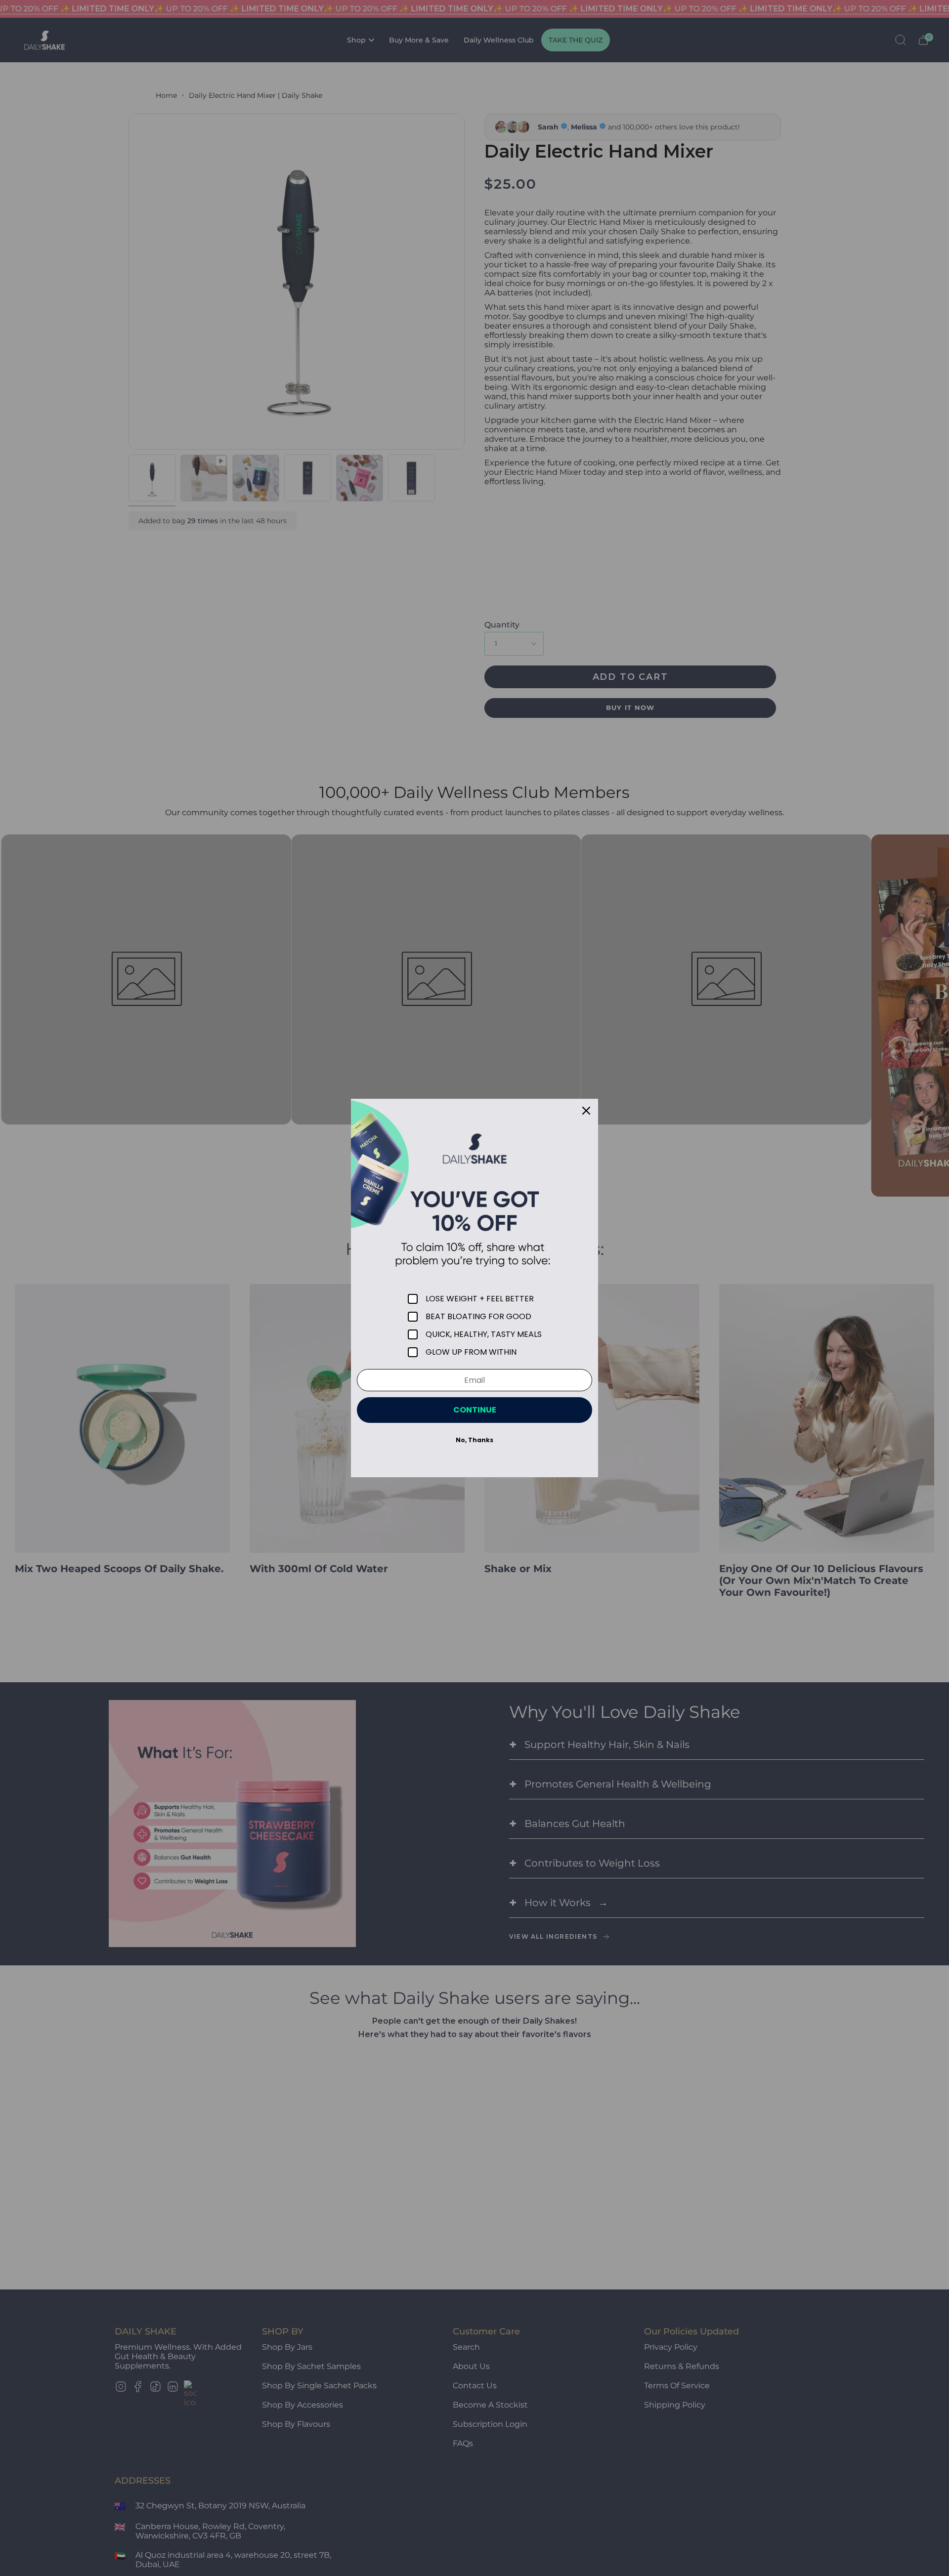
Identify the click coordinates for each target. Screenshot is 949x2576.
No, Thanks (474, 1440)
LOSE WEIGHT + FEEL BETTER (480, 1299)
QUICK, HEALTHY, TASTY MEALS (484, 1334)
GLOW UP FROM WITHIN (471, 1352)
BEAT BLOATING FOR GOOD (478, 1317)
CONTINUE (475, 1410)
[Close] (586, 1111)
